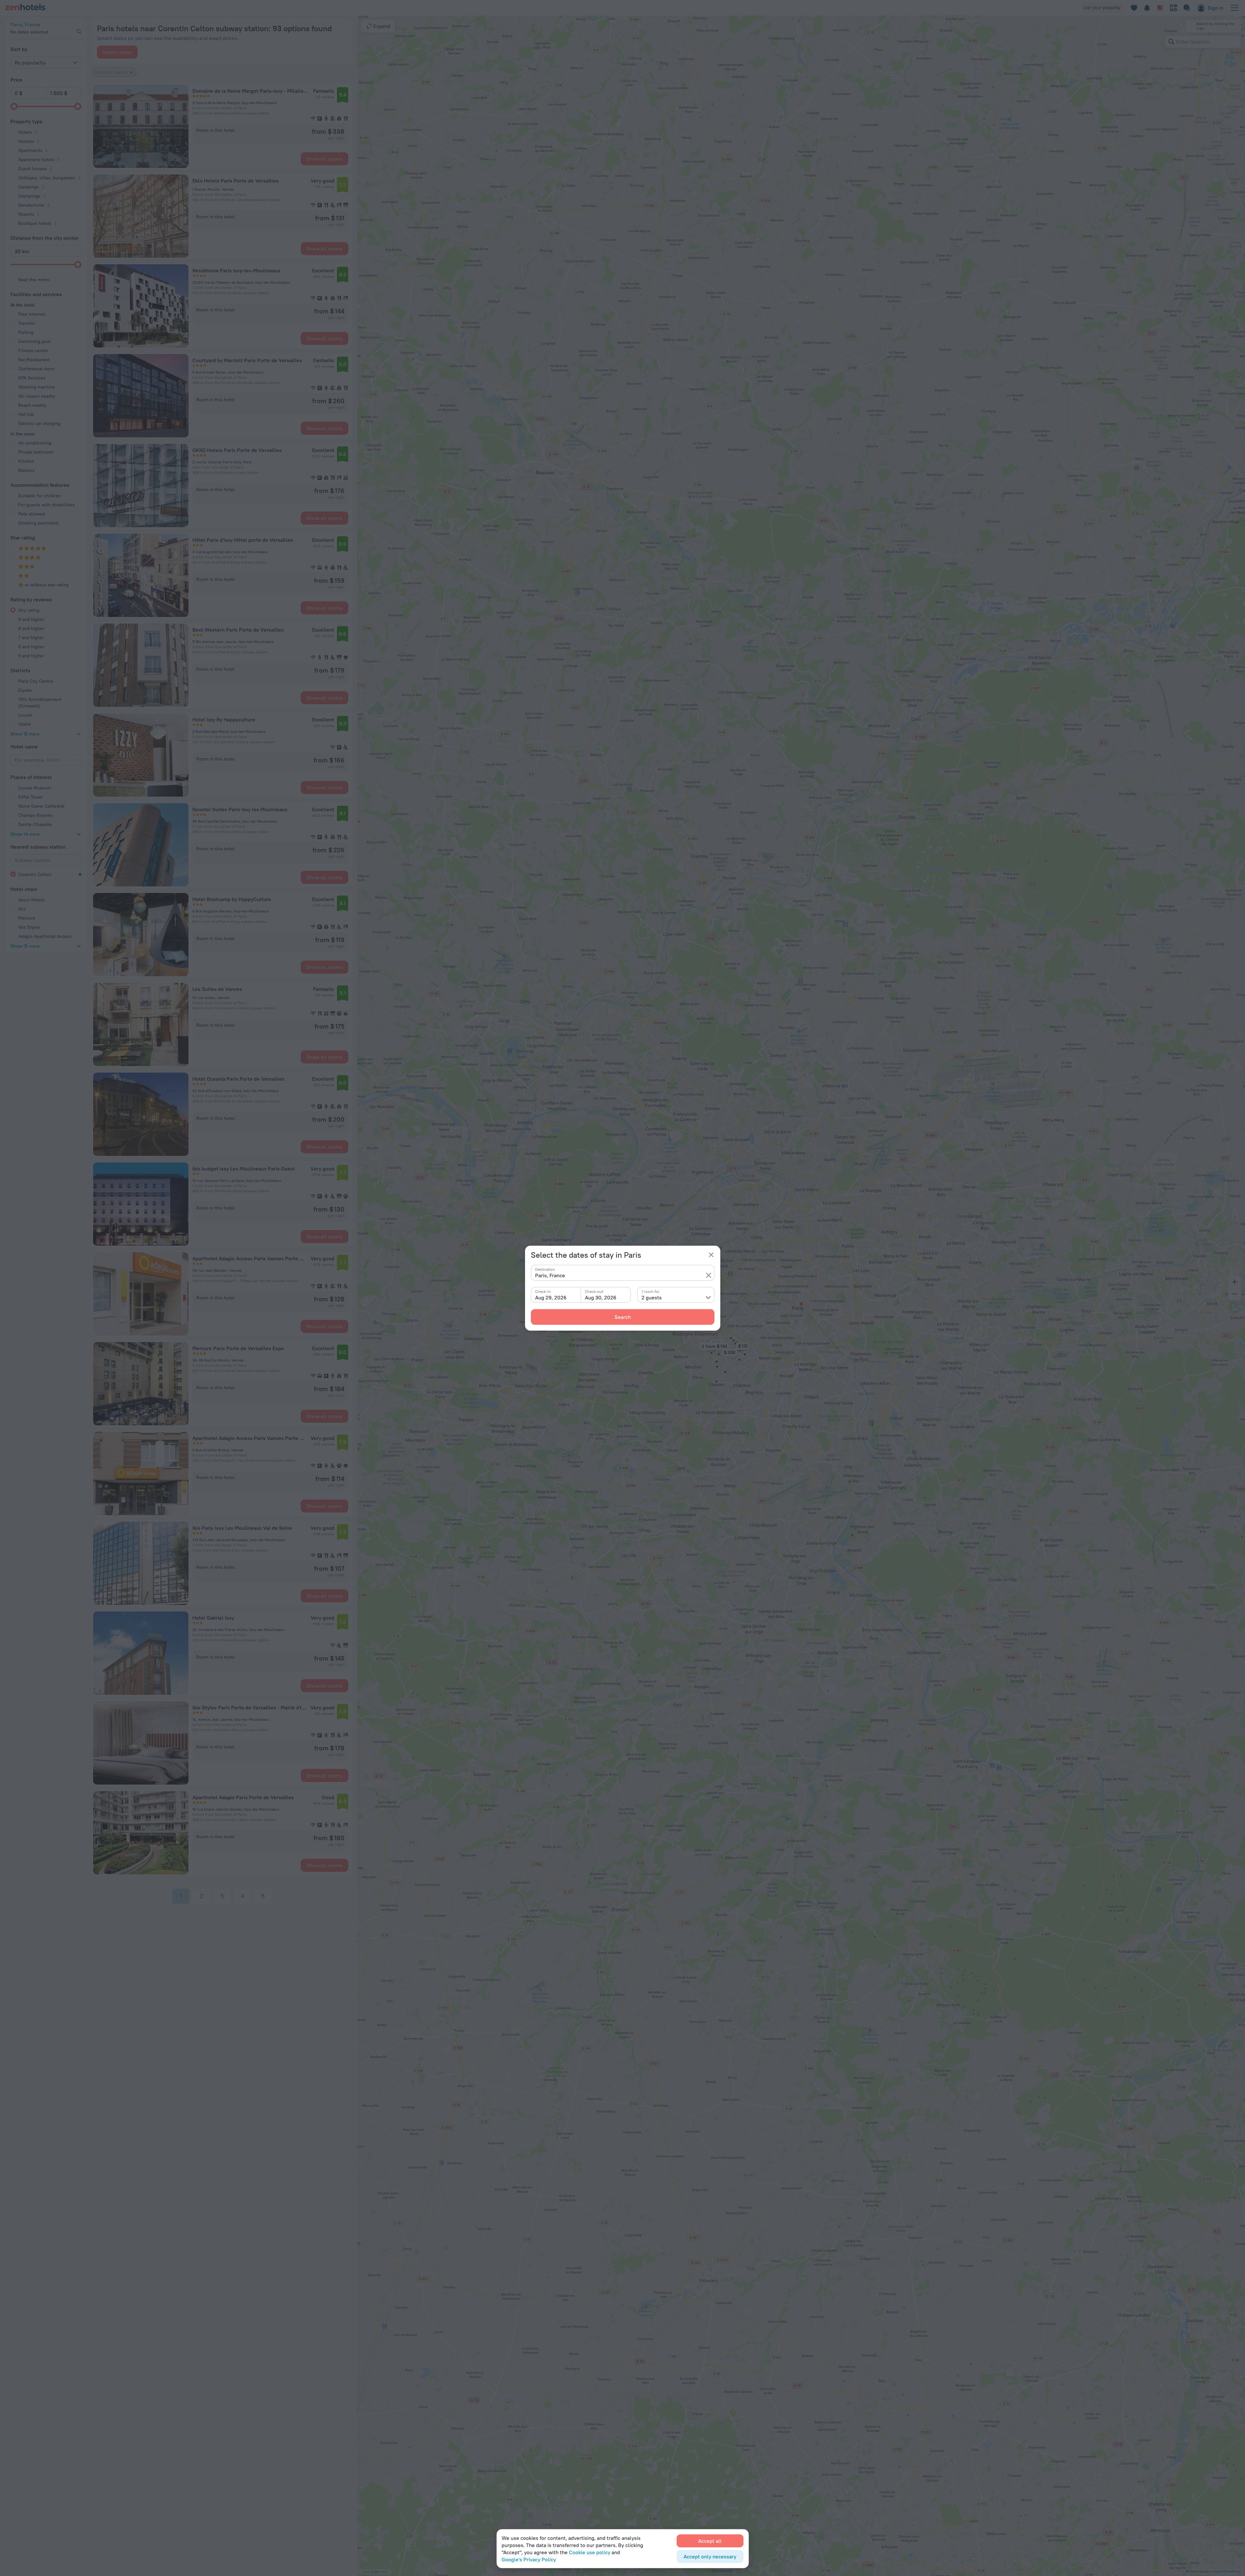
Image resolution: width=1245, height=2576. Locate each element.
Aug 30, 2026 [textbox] (601, 1297)
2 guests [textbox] (652, 1297)
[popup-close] (711, 1255)
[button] (709, 1275)
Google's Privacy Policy (529, 2559)
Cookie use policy (590, 2552)
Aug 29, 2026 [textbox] (551, 1297)
